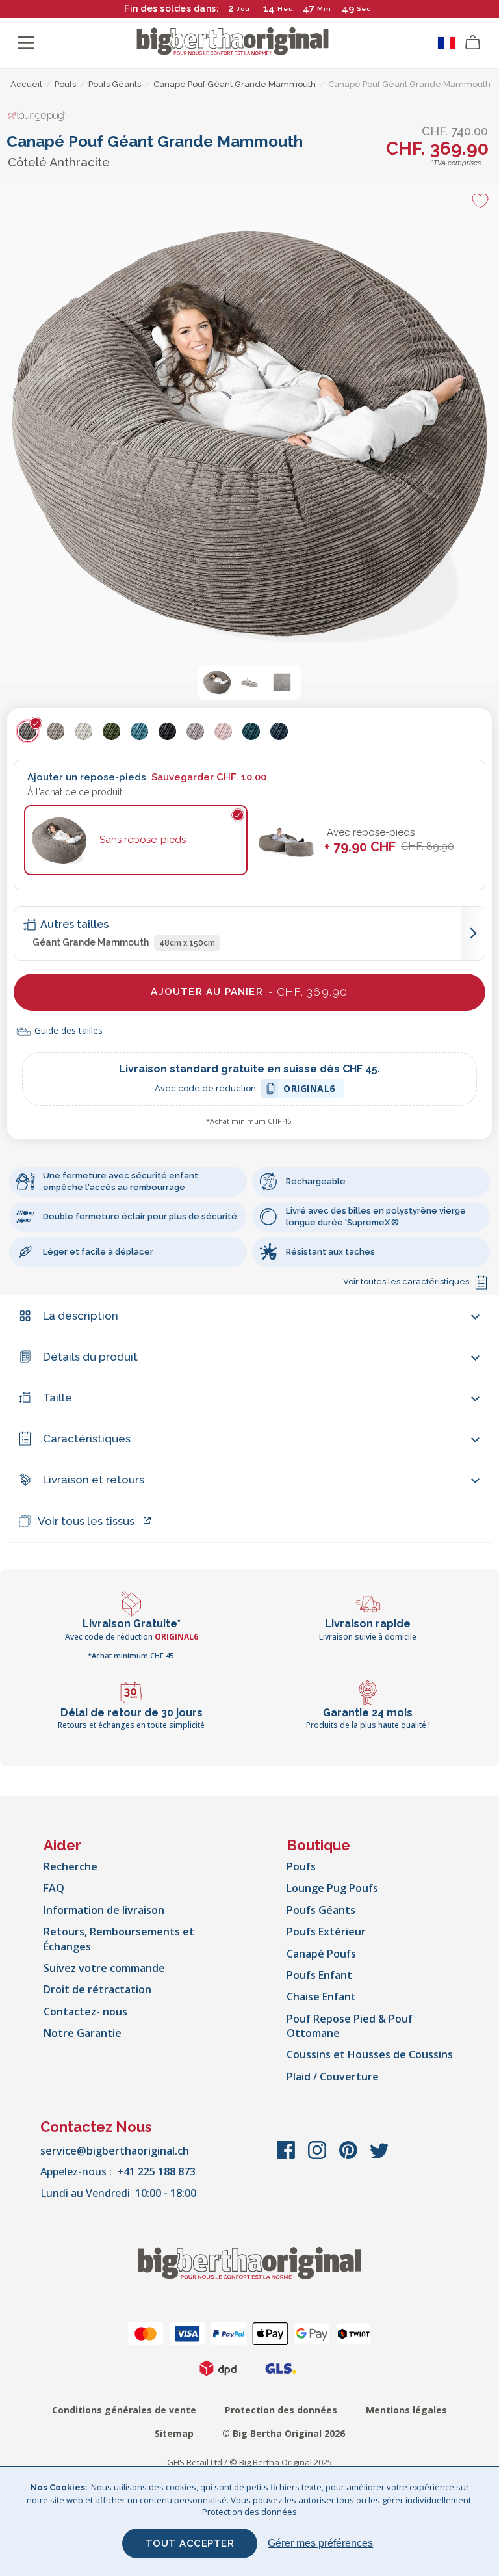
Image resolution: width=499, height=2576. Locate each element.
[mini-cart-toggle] (473, 43)
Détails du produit (90, 1357)
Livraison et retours (94, 1480)
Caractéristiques (87, 1439)
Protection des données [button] (249, 2512)
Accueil (26, 84)
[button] (217, 682)
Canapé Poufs (321, 1954)
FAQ (54, 1888)
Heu (286, 9)
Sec (364, 9)
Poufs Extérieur (326, 1932)
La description (81, 1316)
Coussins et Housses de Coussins (370, 2054)
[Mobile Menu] (26, 43)
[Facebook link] (287, 2157)
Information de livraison (104, 1910)
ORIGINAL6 (309, 1090)
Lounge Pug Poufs (332, 1888)
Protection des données (281, 2410)
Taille (58, 1398)
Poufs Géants (321, 1910)
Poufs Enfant (319, 1975)
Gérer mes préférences (320, 2543)
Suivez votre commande (104, 1968)
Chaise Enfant (321, 1997)
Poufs (301, 1866)
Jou (243, 9)
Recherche (70, 1866)
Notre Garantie (83, 2033)
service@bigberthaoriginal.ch (115, 2151)
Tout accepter (190, 2543)
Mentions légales (406, 2410)
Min (324, 9)
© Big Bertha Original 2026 (284, 2433)
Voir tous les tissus (86, 1521)
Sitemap (174, 2433)
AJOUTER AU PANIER (249, 992)
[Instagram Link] (318, 2157)
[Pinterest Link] (350, 2157)
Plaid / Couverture (333, 2077)
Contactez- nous (85, 2012)
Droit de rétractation (97, 1989)
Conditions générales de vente (124, 2410)
